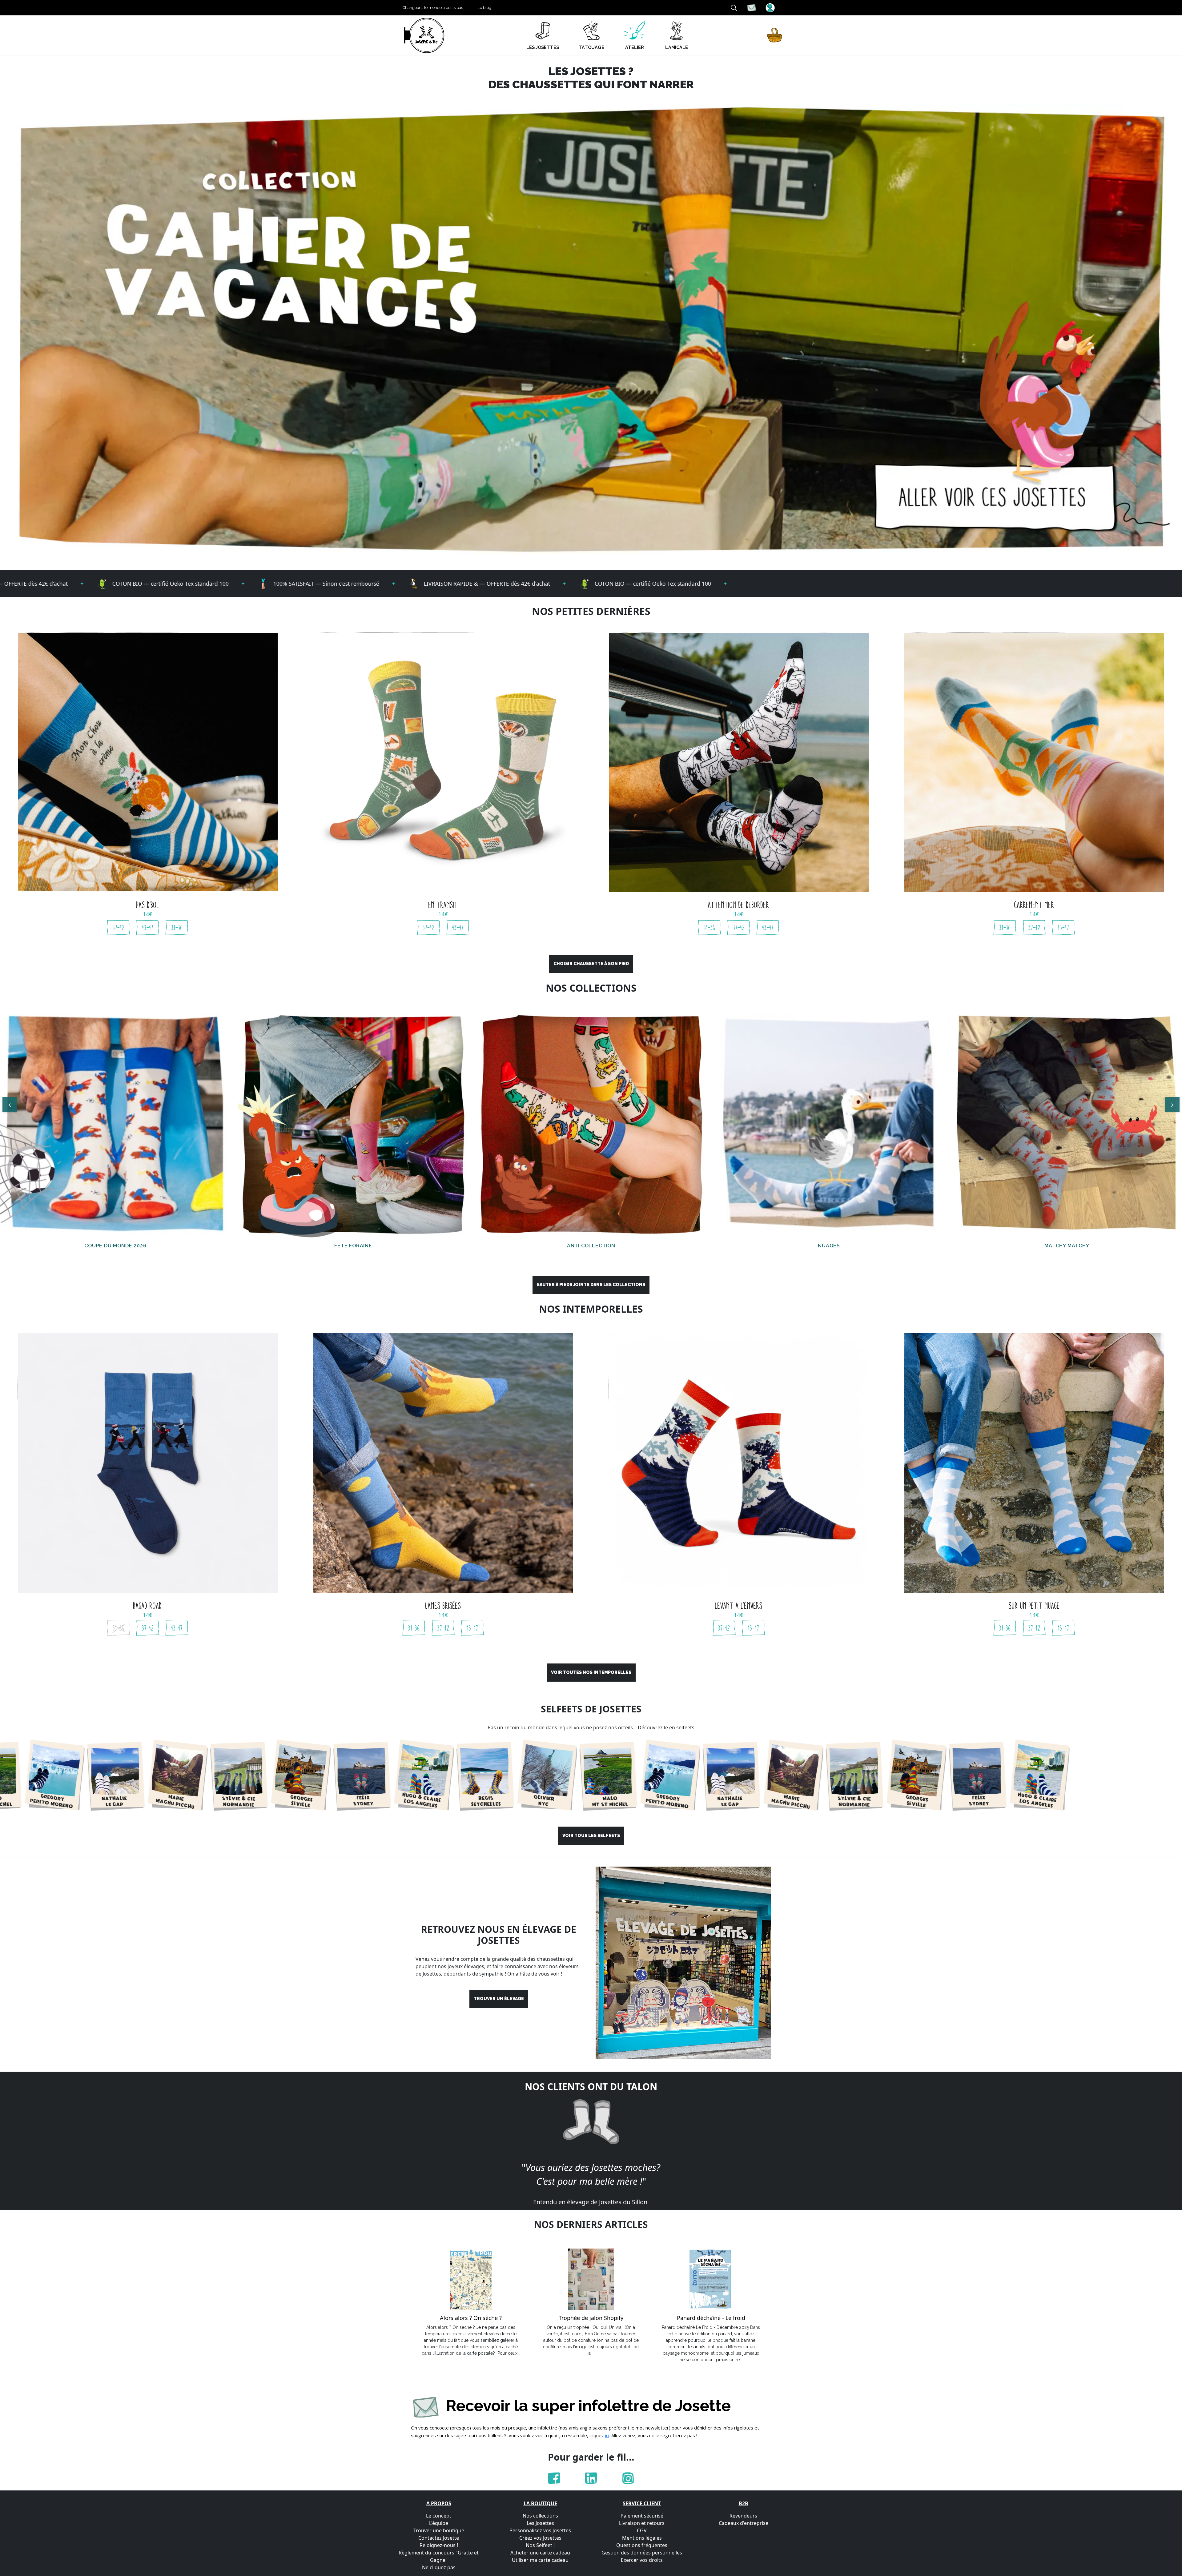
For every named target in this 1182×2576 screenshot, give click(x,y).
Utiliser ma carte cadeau (540, 2560)
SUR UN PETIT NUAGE (1034, 1606)
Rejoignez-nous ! (439, 2545)
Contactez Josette (439, 2538)
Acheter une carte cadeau (540, 2553)
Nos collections (540, 2516)
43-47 (148, 928)
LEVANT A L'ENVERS (739, 1606)
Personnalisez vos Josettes (540, 2530)
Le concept (439, 2516)
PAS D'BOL (148, 905)
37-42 (119, 928)
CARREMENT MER (1034, 905)
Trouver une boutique (439, 2530)
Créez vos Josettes (540, 2538)
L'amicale (677, 47)
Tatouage (591, 47)
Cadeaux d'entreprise (744, 2523)
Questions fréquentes (642, 2545)
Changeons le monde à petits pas (433, 8)
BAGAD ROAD (148, 1606)
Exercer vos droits (642, 2560)
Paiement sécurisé (642, 2516)
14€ (148, 914)
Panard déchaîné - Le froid (711, 2318)
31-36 (177, 928)
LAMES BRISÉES (443, 1606)
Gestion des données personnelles (642, 2553)
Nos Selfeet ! (540, 2545)
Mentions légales (642, 2538)
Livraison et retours (642, 2523)
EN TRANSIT (443, 905)
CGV (642, 2530)
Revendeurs (743, 2516)
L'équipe (439, 2523)
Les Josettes (540, 2523)
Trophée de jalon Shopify (591, 2318)
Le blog (484, 8)
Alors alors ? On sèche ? (471, 2318)
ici (607, 2435)
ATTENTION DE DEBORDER (739, 905)
